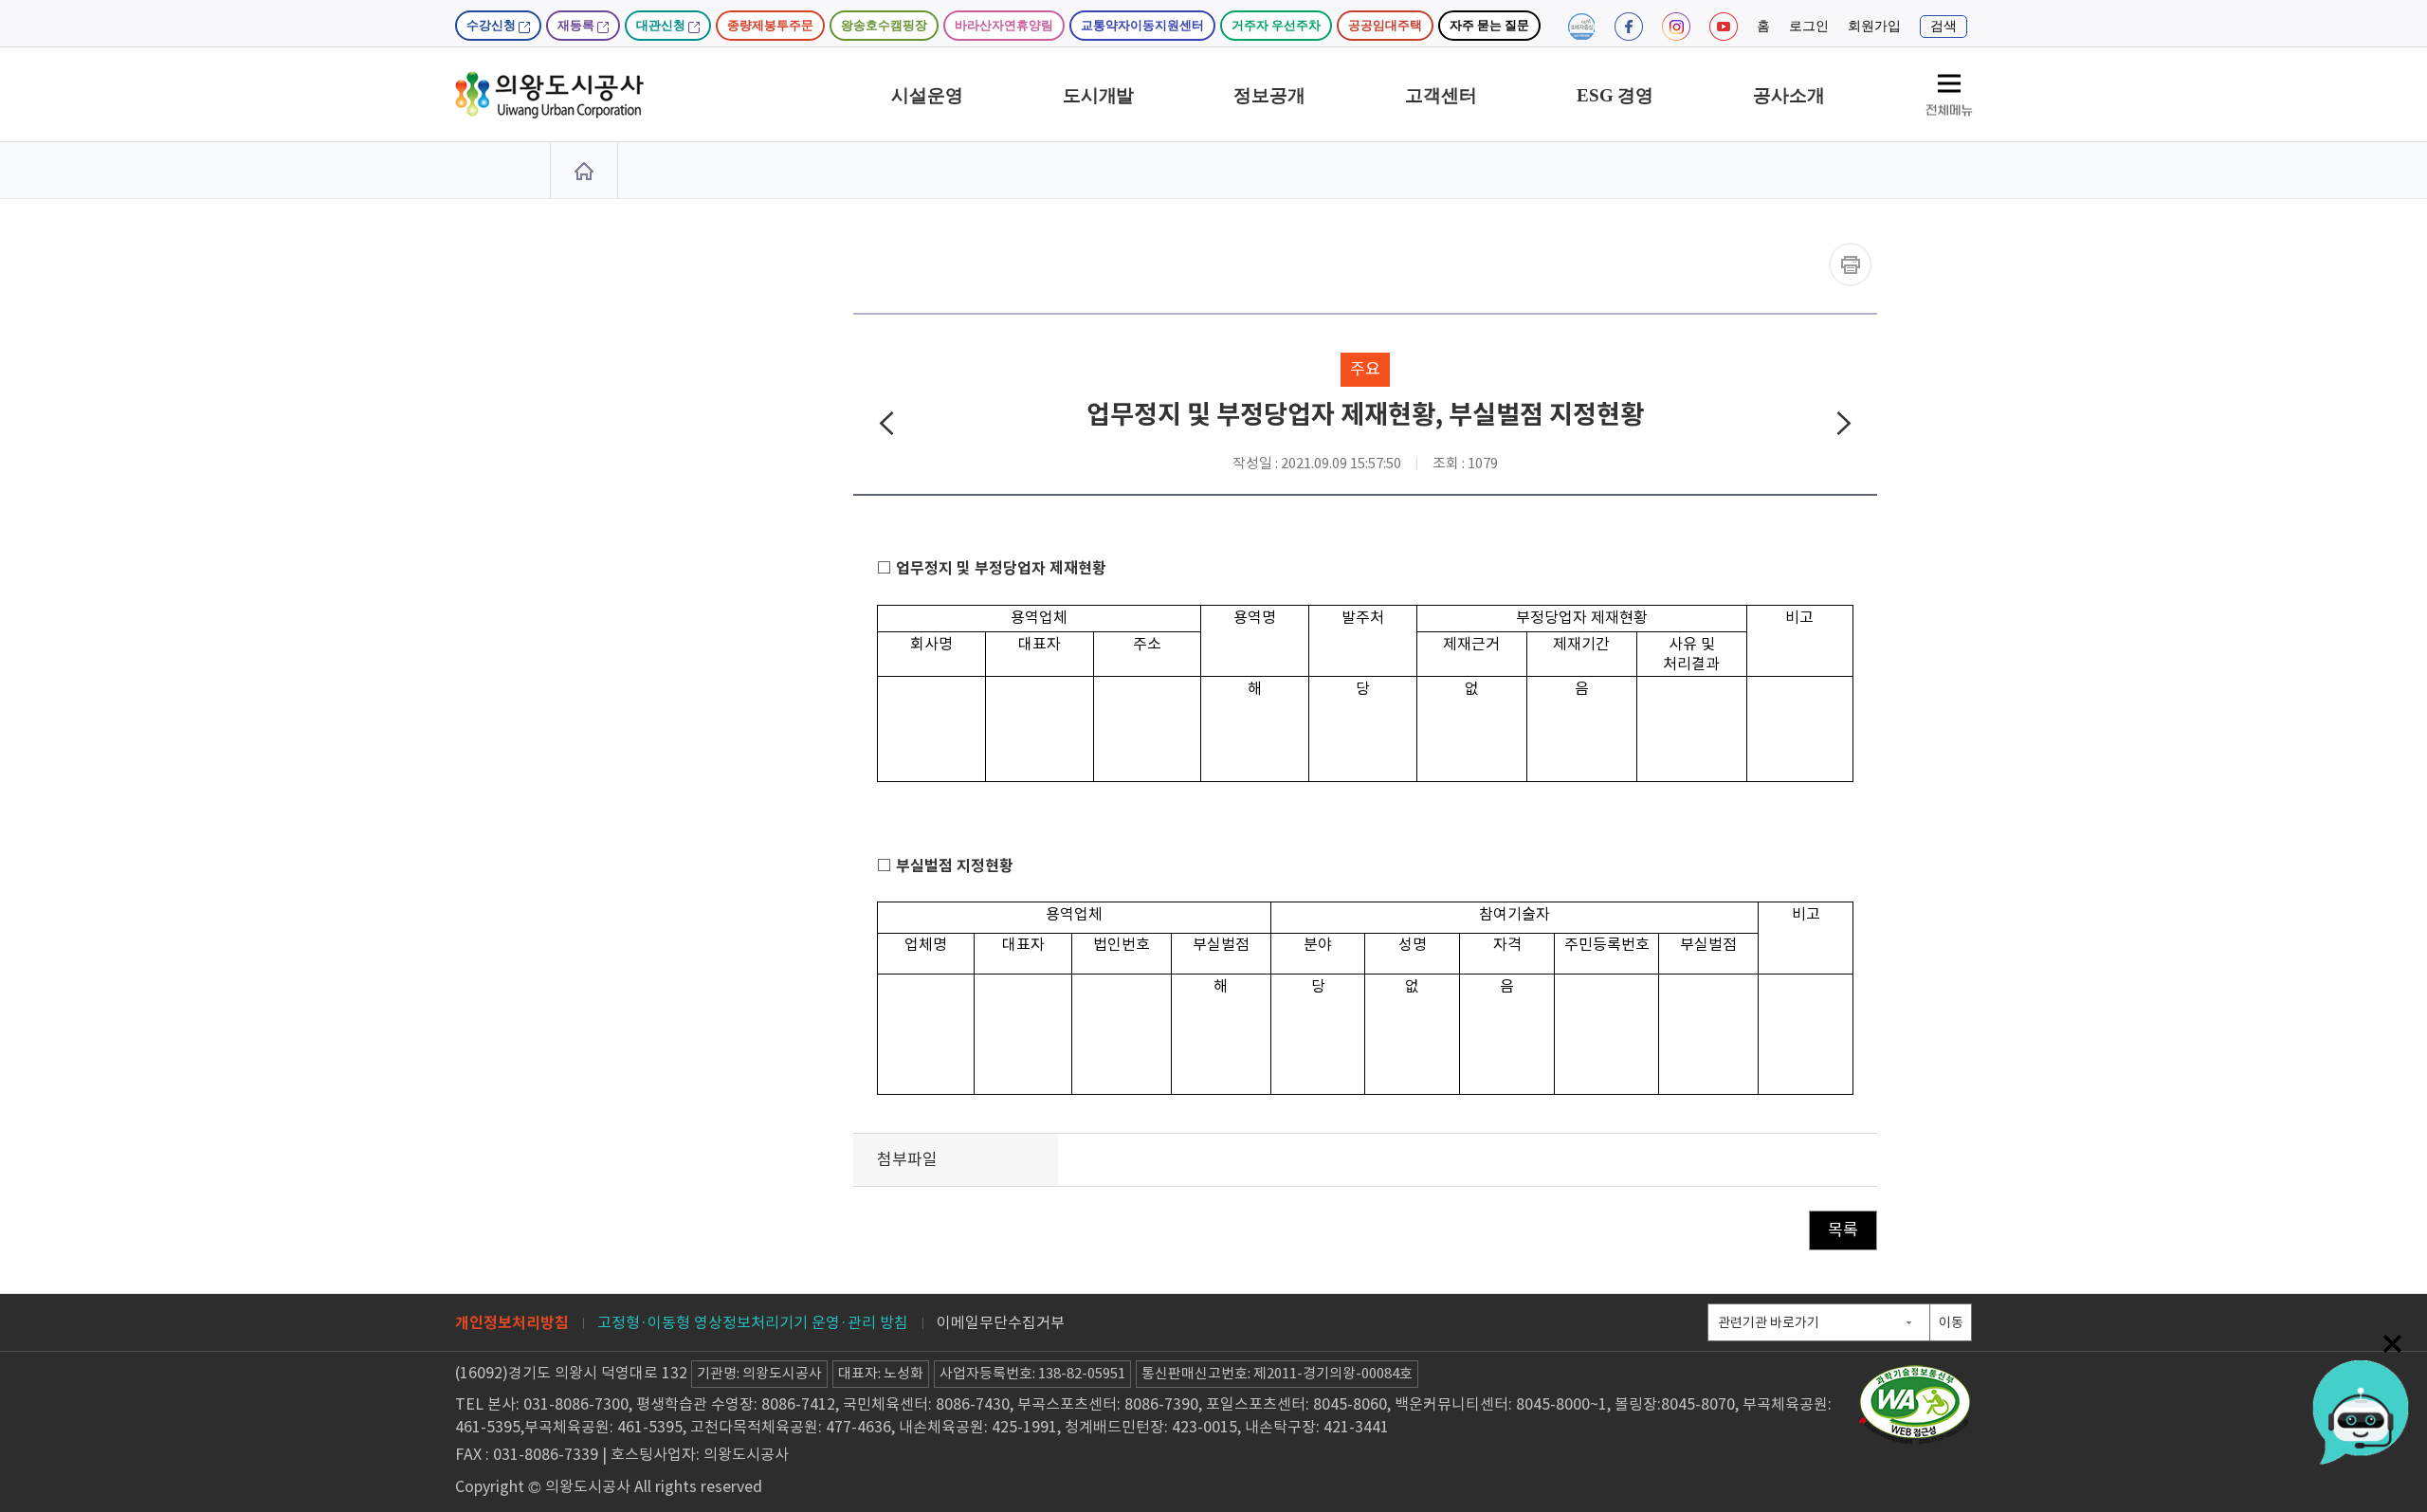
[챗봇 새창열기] (2361, 1408)
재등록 (577, 25)
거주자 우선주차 (1276, 25)
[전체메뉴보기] (1949, 95)
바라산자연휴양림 (1004, 25)
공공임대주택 (1385, 25)
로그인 (1809, 26)
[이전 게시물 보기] (886, 428)
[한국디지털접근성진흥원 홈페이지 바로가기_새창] (1915, 1374)
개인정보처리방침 (512, 1323)
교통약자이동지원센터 (1142, 25)
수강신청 (493, 25)
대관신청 (662, 25)
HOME (584, 171)
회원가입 (1874, 26)
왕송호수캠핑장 (884, 25)
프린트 (1851, 264)
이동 (1951, 1322)
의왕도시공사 (549, 95)
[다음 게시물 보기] (1844, 428)
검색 (1943, 26)
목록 (1843, 1230)
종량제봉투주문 (770, 25)
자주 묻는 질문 (1489, 25)
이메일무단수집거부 (1001, 1322)
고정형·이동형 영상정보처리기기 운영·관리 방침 (753, 1322)
